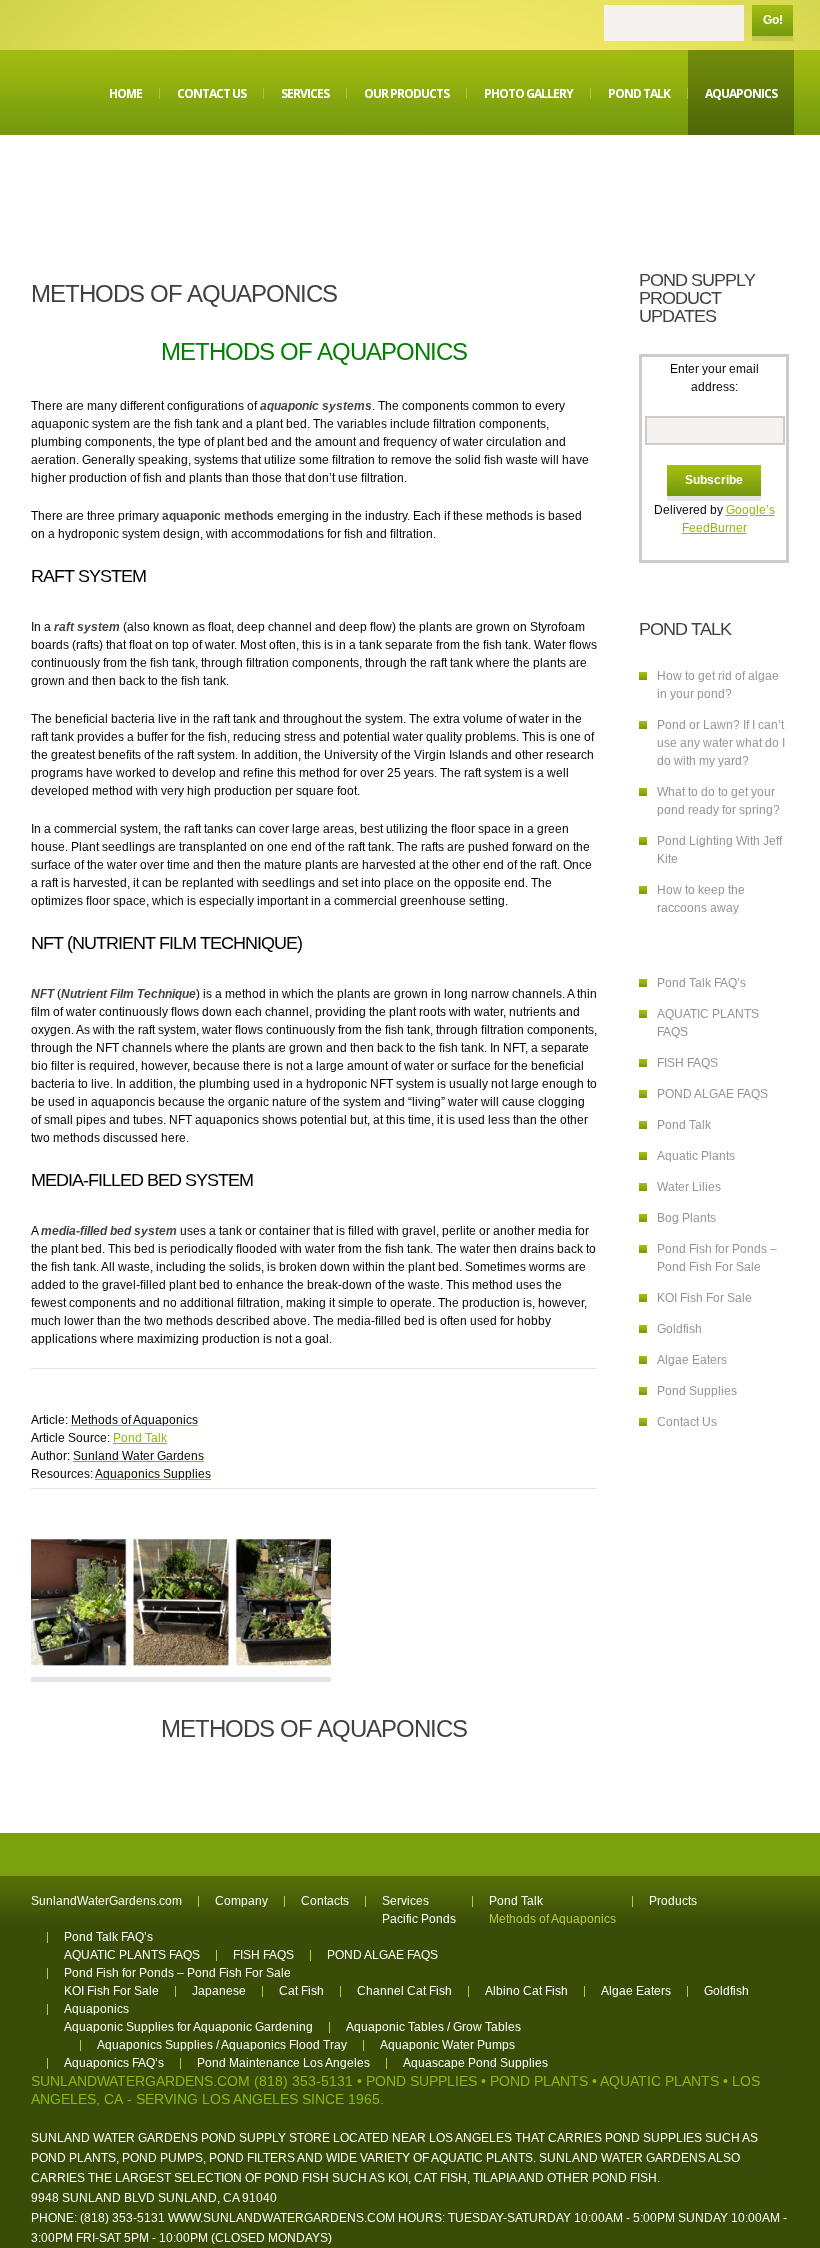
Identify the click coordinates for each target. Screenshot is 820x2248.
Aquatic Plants (696, 1156)
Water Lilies (689, 1187)
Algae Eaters (692, 1360)
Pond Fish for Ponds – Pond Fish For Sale (177, 1973)
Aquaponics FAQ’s (114, 2063)
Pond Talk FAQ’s (701, 983)
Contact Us (211, 93)
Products (673, 1901)
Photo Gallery (528, 93)
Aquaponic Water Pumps (447, 2045)
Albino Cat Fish (526, 1991)
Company (241, 1901)
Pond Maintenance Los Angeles (283, 2063)
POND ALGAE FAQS (712, 1094)
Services (305, 93)
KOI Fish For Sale (704, 1298)
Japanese (219, 1991)
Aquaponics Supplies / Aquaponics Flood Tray (222, 2045)
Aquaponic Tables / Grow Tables (433, 2027)
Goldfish (679, 1329)
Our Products (406, 93)
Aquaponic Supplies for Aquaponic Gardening (188, 2027)
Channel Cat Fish (404, 1991)
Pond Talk (639, 93)
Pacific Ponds (419, 1919)
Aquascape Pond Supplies (475, 2063)
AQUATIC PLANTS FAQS (132, 1955)
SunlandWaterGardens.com (106, 1901)
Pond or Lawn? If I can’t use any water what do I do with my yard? (721, 743)
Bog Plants (686, 1218)
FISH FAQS (687, 1063)
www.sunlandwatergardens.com (281, 2218)
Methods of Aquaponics (552, 1919)
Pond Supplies (697, 1391)
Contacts (325, 1901)
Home (125, 93)
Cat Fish (301, 1991)
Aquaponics (741, 93)
